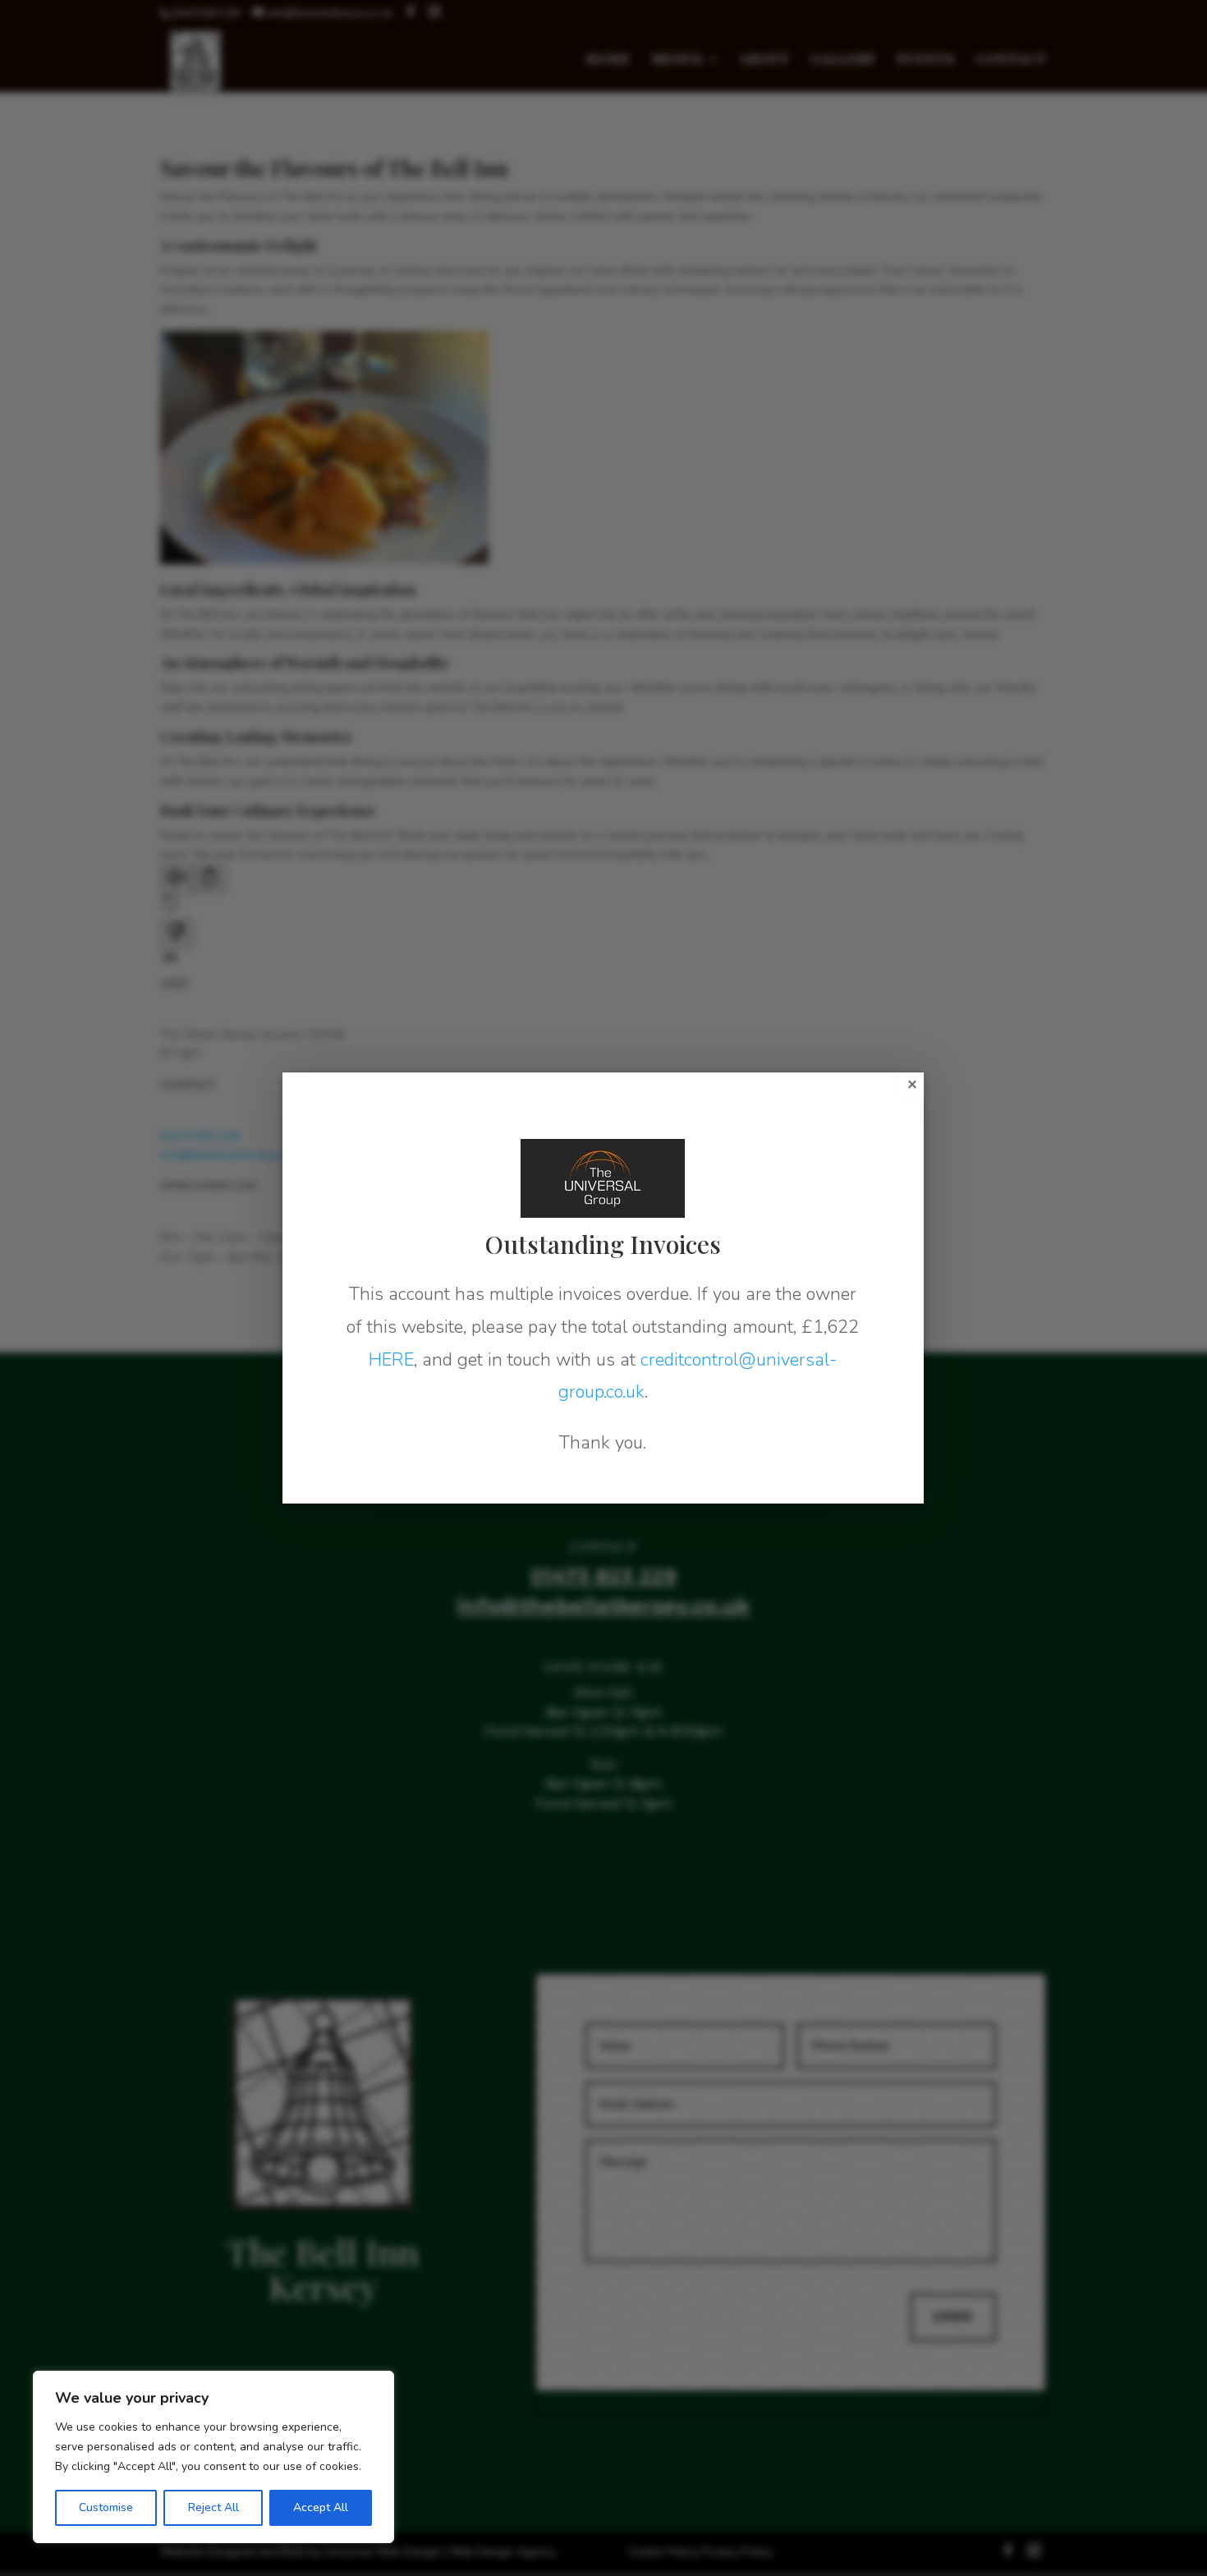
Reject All (213, 2507)
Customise (106, 2507)
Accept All (321, 2507)
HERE (391, 1360)
